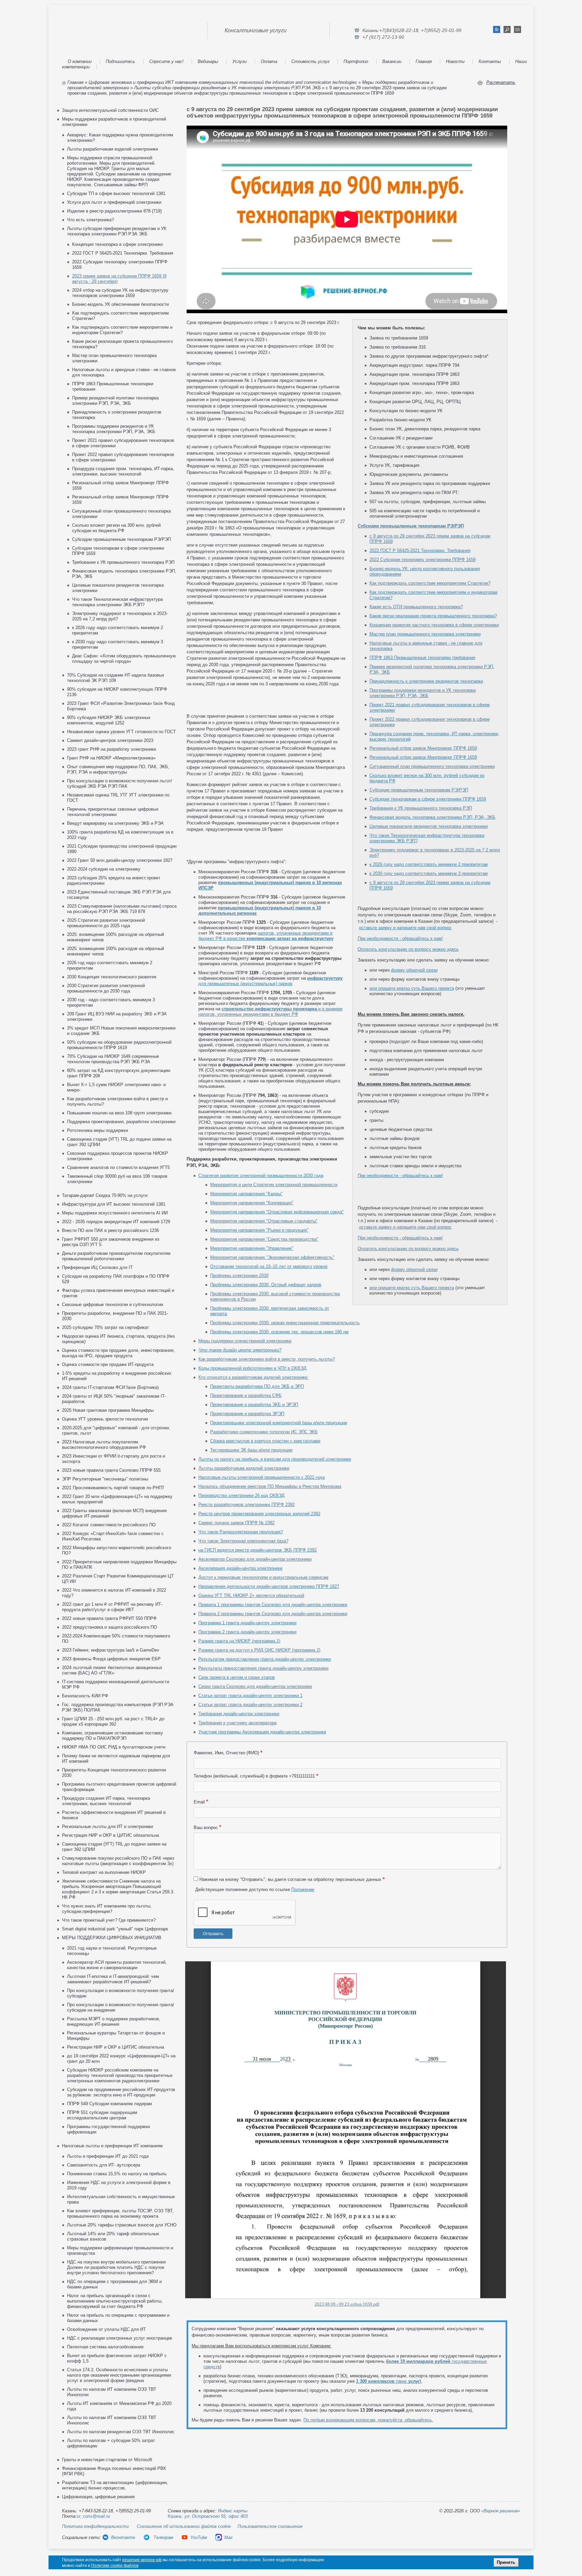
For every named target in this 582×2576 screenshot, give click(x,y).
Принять (506, 2562)
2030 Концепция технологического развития (112, 977)
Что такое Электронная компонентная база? (243, 1541)
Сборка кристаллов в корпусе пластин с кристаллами (265, 1441)
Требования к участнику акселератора (237, 1723)
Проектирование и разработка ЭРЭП (247, 1414)
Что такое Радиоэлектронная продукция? (241, 1532)
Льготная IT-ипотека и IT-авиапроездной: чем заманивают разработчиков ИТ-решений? (113, 1979)
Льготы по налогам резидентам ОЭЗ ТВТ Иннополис (121, 2432)
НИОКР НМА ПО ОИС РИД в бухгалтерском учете (114, 1747)
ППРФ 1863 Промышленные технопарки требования (422, 658)
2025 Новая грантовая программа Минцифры (108, 1410)
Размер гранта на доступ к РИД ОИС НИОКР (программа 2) (259, 1650)
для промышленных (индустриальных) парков (270, 981)
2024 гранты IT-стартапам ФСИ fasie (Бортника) (110, 1387)
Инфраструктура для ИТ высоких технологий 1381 (114, 1204)
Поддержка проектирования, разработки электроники (121, 1122)
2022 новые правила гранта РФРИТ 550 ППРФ (109, 1618)
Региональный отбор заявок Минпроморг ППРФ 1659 (423, 748)
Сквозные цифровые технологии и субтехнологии (112, 1305)
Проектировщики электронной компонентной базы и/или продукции (279, 1423)
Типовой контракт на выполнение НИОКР (104, 1872)
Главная (424, 61)
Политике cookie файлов (115, 2566)
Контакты (490, 61)
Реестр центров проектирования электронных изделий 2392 (259, 1514)
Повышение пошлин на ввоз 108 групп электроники (119, 1113)
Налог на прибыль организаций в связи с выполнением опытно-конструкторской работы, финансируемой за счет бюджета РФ (115, 2301)
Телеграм (163, 2537)
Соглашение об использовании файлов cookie (184, 2526)
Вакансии (392, 61)
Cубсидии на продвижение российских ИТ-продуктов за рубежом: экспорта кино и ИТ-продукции (121, 2092)
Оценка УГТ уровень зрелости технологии (105, 1419)
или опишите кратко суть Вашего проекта (412, 988)
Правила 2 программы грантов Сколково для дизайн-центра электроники (273, 1614)
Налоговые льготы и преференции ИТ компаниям (112, 2146)
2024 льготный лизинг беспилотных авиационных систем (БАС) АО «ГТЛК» (112, 1670)
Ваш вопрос (206, 1828)
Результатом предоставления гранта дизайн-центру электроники (265, 1659)
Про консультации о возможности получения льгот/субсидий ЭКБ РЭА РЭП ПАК (120, 784)
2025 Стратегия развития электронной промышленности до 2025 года (106, 923)
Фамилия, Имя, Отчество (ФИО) (226, 1753)
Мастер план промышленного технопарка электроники (425, 634)
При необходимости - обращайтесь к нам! (400, 938)
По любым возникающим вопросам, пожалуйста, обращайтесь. (368, 2420)
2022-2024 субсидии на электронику (104, 869)
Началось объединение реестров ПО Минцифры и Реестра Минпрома (270, 1486)
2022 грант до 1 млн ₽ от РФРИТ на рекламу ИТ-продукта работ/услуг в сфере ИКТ (112, 1607)
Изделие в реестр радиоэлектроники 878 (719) (114, 211)
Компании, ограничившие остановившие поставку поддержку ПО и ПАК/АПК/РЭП (112, 1736)
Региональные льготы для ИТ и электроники (107, 1827)
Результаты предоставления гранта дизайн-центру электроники (263, 1668)
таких (388, 2381)
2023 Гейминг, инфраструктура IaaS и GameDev (111, 1650)
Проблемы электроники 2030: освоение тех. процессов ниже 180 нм (279, 1332)
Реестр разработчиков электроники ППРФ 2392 (247, 1505)
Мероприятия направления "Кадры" (246, 1194)
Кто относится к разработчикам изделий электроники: (253, 1377)
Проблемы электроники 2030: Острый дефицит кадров (266, 1285)
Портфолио (356, 61)
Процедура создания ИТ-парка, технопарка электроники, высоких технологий (106, 1801)
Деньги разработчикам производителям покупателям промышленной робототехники (116, 1256)
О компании (80, 61)
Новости (455, 61)
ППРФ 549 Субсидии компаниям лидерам (109, 2104)
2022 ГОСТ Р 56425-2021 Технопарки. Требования (123, 253)
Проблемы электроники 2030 (239, 1276)
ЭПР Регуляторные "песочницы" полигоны (105, 1479)
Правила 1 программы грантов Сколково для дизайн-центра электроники (273, 1605)
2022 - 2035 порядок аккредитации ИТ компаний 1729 (116, 1222)
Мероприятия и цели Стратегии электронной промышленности (274, 1185)
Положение (303, 1889)
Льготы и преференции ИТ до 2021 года (108, 2156)
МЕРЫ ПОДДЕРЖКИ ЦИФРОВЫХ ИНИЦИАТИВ (112, 1938)
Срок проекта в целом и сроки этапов (237, 1677)
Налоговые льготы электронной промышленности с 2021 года (262, 1477)
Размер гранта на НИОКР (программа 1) (239, 1641)
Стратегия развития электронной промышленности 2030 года (261, 1176)
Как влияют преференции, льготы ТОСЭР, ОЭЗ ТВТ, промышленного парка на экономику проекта (120, 2213)
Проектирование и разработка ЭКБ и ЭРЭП (254, 1405)
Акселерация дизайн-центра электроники (240, 1568)
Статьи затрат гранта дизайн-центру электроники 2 (250, 1705)
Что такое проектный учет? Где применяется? (109, 1920)
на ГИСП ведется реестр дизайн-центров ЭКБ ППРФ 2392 (257, 1550)
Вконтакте (123, 2537)
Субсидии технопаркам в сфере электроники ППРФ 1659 (428, 799)
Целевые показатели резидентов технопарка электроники (429, 826)
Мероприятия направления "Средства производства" (264, 1239)
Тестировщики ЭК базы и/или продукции (251, 1450)
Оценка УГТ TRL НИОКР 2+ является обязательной (251, 1595)
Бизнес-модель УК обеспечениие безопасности (120, 304)
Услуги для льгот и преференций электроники (114, 202)
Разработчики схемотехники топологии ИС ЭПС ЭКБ (264, 1432)
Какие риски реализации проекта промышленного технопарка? (433, 616)
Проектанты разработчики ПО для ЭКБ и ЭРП (257, 1386)
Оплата (269, 61)
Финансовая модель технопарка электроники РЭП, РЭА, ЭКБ (432, 817)
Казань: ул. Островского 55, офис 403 (208, 2516)
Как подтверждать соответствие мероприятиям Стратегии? (430, 583)
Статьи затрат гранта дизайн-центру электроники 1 (250, 1695)
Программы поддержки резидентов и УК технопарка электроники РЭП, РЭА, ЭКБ (114, 429)
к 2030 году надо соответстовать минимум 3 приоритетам (429, 873)
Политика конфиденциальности (95, 2526)
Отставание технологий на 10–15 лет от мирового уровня (269, 1266)
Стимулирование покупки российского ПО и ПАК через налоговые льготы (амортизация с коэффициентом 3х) (118, 1861)
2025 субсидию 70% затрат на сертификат (105, 1327)
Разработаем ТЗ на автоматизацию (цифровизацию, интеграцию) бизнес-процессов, (115, 2485)
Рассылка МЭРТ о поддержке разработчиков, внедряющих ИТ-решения (114, 2021)
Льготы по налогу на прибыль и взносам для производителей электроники (275, 1459)
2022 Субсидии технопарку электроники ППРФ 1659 (423, 560)
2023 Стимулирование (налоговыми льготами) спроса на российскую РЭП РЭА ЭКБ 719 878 (122, 909)
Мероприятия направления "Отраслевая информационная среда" (277, 1212)
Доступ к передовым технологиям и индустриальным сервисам (263, 1577)
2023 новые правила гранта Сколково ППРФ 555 (111, 1470)
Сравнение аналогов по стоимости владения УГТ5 (118, 1167)
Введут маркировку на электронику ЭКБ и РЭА (115, 823)
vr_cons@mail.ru (93, 2516)
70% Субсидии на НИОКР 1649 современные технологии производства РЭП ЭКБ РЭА (113, 1059)
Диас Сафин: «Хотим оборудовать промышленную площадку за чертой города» (124, 659)
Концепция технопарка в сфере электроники (117, 244)
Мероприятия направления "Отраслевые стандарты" (264, 1221)
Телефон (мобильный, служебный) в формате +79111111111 (254, 1776)
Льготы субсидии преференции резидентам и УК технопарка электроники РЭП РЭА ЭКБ (227, 88)
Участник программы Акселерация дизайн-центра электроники (262, 1732)
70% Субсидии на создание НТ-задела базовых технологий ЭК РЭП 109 (116, 678)
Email (199, 1802)
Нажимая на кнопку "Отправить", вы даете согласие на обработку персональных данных (290, 1879)
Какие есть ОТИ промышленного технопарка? (416, 607)
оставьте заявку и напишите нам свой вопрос (405, 928)
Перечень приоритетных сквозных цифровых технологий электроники (113, 812)
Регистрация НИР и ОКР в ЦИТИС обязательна (110, 1835)
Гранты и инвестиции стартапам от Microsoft (107, 2460)
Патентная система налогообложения (105, 2347)
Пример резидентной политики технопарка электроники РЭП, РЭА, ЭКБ (115, 401)
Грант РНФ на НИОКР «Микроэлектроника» (111, 758)
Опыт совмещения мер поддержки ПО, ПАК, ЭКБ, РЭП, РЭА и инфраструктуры (118, 769)
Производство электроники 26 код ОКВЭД (241, 1495)
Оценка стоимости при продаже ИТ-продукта (108, 1364)
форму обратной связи (414, 970)
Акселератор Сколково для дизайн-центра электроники (255, 1559)
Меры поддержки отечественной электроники (245, 1341)
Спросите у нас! (166, 61)
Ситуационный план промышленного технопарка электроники (432, 766)
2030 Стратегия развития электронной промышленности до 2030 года (106, 988)
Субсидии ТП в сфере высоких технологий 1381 (116, 193)
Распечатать (501, 82)
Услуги (239, 61)
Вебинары (208, 61)
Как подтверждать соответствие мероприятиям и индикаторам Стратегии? (122, 330)
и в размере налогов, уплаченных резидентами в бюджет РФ (270, 1012)
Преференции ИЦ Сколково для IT (97, 1267)
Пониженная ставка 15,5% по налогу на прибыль (117, 2174)
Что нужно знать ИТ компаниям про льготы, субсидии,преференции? (107, 1909)
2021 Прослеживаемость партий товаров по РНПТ (113, 1488)
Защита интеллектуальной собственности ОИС (110, 110)
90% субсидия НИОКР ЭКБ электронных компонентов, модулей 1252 (109, 720)
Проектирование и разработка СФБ (246, 1395)
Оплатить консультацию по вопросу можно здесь (408, 949)
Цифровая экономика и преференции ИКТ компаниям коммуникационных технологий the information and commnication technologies (223, 82)
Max (229, 2537)
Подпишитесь (120, 61)
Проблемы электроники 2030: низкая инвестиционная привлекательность (285, 1323)
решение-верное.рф (142, 2560)
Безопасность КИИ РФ (85, 1696)
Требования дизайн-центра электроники (239, 1714)
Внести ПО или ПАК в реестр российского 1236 (110, 1230)
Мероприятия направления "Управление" (252, 1248)
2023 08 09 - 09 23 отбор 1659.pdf (347, 2304)
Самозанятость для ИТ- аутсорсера (104, 2165)
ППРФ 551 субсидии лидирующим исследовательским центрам (102, 2115)
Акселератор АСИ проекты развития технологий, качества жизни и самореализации (117, 1965)
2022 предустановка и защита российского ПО (109, 1627)
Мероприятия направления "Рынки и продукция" (259, 1230)
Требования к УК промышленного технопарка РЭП (123, 562)
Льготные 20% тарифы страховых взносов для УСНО (122, 2225)
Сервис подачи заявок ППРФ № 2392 (236, 1523)
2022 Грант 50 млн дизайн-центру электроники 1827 (120, 860)
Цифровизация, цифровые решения (98, 2497)
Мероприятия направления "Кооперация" (252, 1203)
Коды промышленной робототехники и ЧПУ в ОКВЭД (252, 1368)
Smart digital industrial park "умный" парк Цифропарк (115, 1929)
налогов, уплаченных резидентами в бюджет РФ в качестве (266, 936)
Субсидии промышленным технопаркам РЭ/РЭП (121, 539)
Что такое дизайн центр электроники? (240, 1350)
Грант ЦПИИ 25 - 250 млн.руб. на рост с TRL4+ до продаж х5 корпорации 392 (113, 1721)
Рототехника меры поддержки (98, 1130)
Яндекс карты (233, 2511)
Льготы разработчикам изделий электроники (112, 149)
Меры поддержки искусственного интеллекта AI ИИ (115, 1213)
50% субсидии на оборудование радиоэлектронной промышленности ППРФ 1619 (119, 1045)
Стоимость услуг (310, 61)
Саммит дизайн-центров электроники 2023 (110, 740)
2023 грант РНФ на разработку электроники (111, 749)
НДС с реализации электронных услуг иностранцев (120, 2338)
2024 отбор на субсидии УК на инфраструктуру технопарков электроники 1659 (120, 293)
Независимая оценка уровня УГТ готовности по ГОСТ (121, 732)
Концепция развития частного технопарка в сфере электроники (434, 625)
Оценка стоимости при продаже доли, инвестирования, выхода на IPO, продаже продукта (118, 1353)
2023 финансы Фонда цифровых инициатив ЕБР (111, 1659)
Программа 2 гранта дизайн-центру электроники (247, 1632)
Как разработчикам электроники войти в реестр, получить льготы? (267, 1359)
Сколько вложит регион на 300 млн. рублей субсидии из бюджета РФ (116, 528)
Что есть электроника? (90, 220)
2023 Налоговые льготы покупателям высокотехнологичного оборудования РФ (104, 1445)
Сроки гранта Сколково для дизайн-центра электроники (255, 1686)
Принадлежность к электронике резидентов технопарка (426, 681)
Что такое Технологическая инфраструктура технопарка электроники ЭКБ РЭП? (117, 602)
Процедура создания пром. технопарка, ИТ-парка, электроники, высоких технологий (123, 471)
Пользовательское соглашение (270, 2526)
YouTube (199, 2537)
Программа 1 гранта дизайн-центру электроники (247, 1623)
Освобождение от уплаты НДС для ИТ (106, 2329)
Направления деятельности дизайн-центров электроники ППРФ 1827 (269, 1586)
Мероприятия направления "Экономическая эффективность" (272, 1257)
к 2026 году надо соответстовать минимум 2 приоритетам (429, 864)
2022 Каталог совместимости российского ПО (109, 1525)
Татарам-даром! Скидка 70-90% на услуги (105, 1195)
